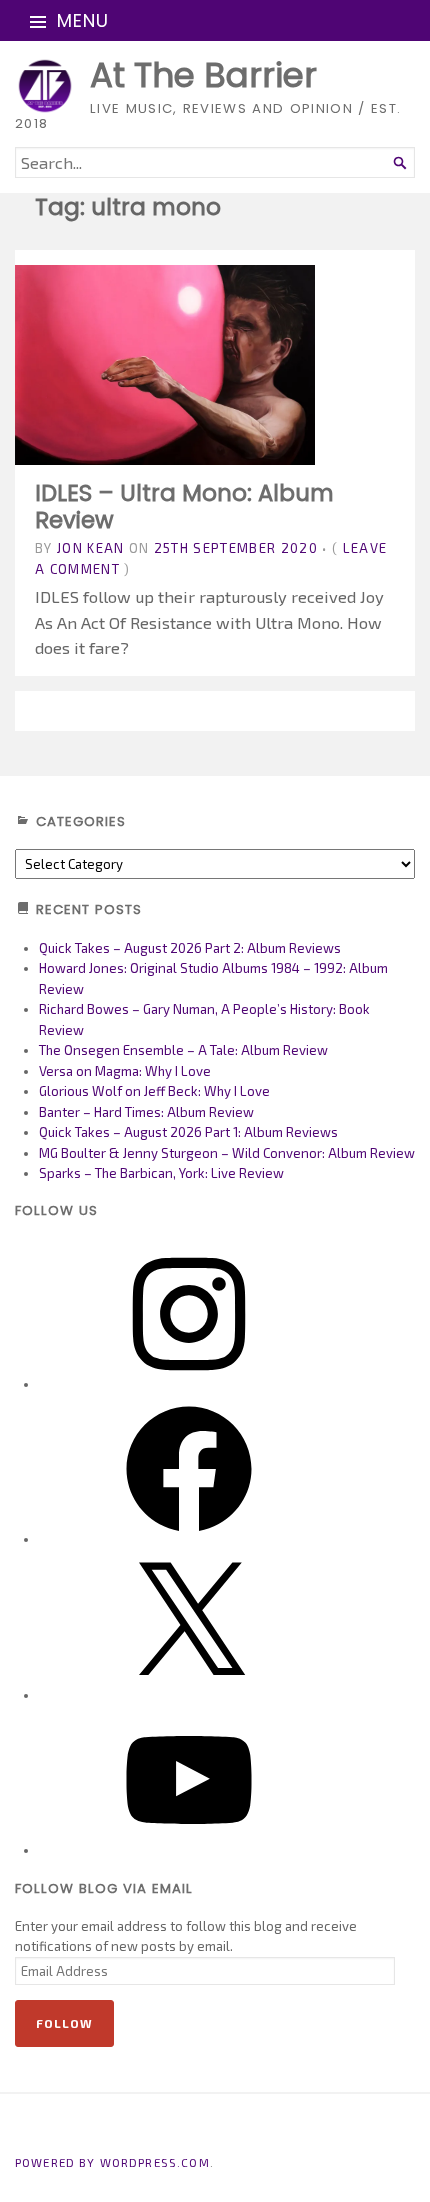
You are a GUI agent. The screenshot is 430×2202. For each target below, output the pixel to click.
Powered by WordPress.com (112, 2162)
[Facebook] (189, 1539)
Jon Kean (91, 548)
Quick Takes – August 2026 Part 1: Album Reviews (188, 1132)
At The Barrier (203, 75)
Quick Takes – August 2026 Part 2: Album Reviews (190, 948)
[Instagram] (189, 1384)
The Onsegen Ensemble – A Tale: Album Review (183, 1050)
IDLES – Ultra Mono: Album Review (184, 506)
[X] (189, 1695)
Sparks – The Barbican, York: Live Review (161, 1173)
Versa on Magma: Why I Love (125, 1071)
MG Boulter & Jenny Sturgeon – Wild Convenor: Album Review (227, 1153)
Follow (64, 2023)
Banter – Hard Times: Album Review (146, 1112)
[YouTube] (189, 1850)
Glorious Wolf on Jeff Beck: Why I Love (154, 1091)
